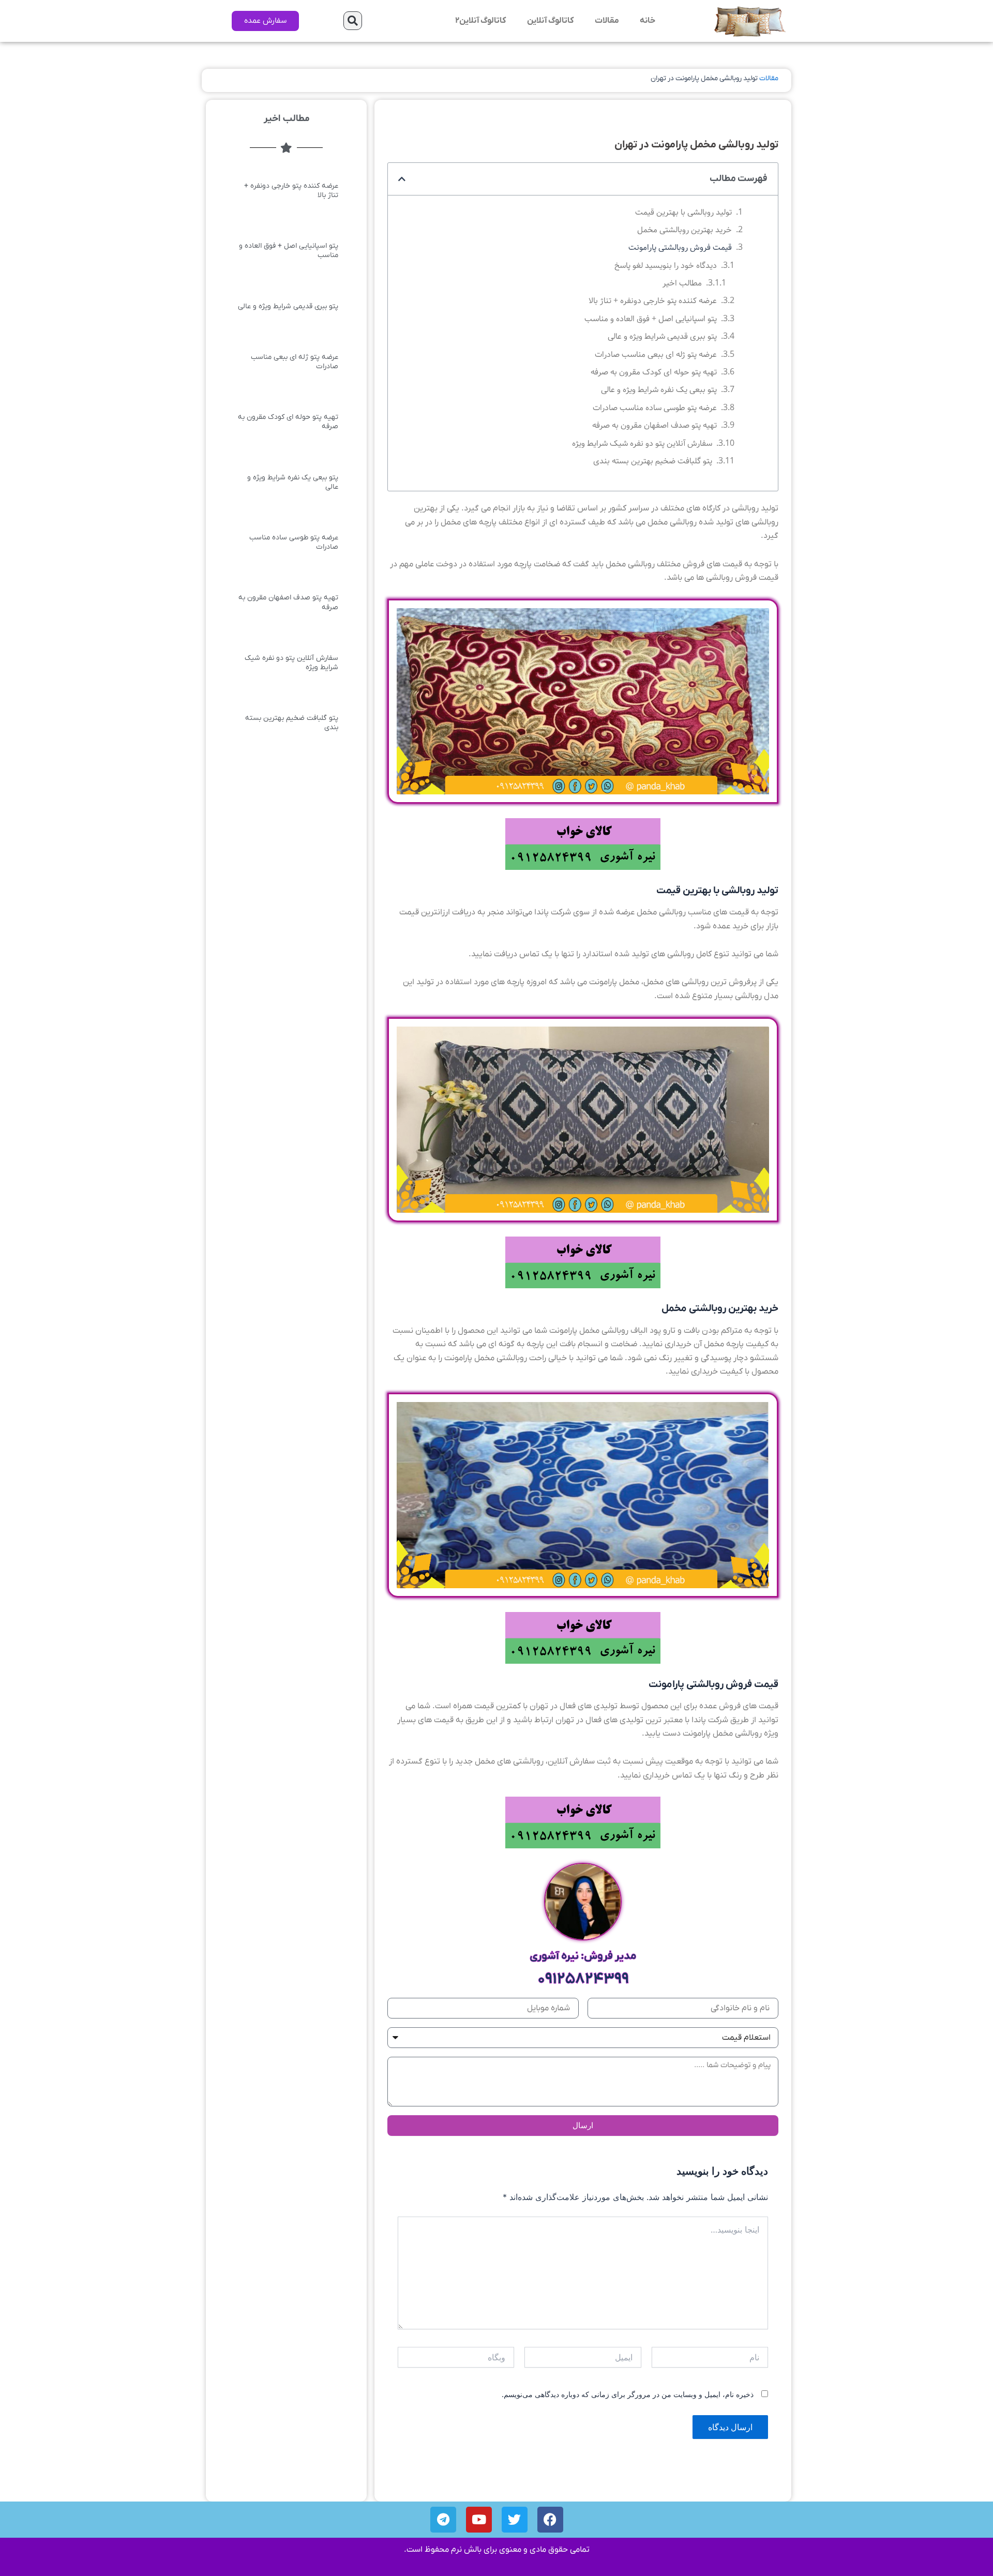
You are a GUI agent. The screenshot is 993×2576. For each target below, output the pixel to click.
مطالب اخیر (682, 283)
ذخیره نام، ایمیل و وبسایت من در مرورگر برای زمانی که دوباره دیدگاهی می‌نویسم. (628, 2394)
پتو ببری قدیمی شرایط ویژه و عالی (662, 336)
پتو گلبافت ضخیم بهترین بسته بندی (653, 461)
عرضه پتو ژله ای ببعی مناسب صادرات (656, 355)
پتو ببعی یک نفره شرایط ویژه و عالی (659, 390)
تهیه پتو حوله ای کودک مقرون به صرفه (654, 372)
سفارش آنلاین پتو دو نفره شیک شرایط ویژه (642, 443)
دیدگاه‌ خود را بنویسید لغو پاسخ (666, 266)
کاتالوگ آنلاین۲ (481, 21)
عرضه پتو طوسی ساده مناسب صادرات (655, 408)
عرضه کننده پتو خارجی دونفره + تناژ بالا (653, 301)
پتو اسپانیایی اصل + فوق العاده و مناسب (651, 319)
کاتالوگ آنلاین (551, 21)
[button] (353, 21)
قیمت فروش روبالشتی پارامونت (680, 247)
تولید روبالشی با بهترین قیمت (683, 212)
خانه (648, 21)
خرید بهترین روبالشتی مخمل (684, 230)
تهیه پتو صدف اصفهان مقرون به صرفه (655, 425)
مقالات (607, 21)
